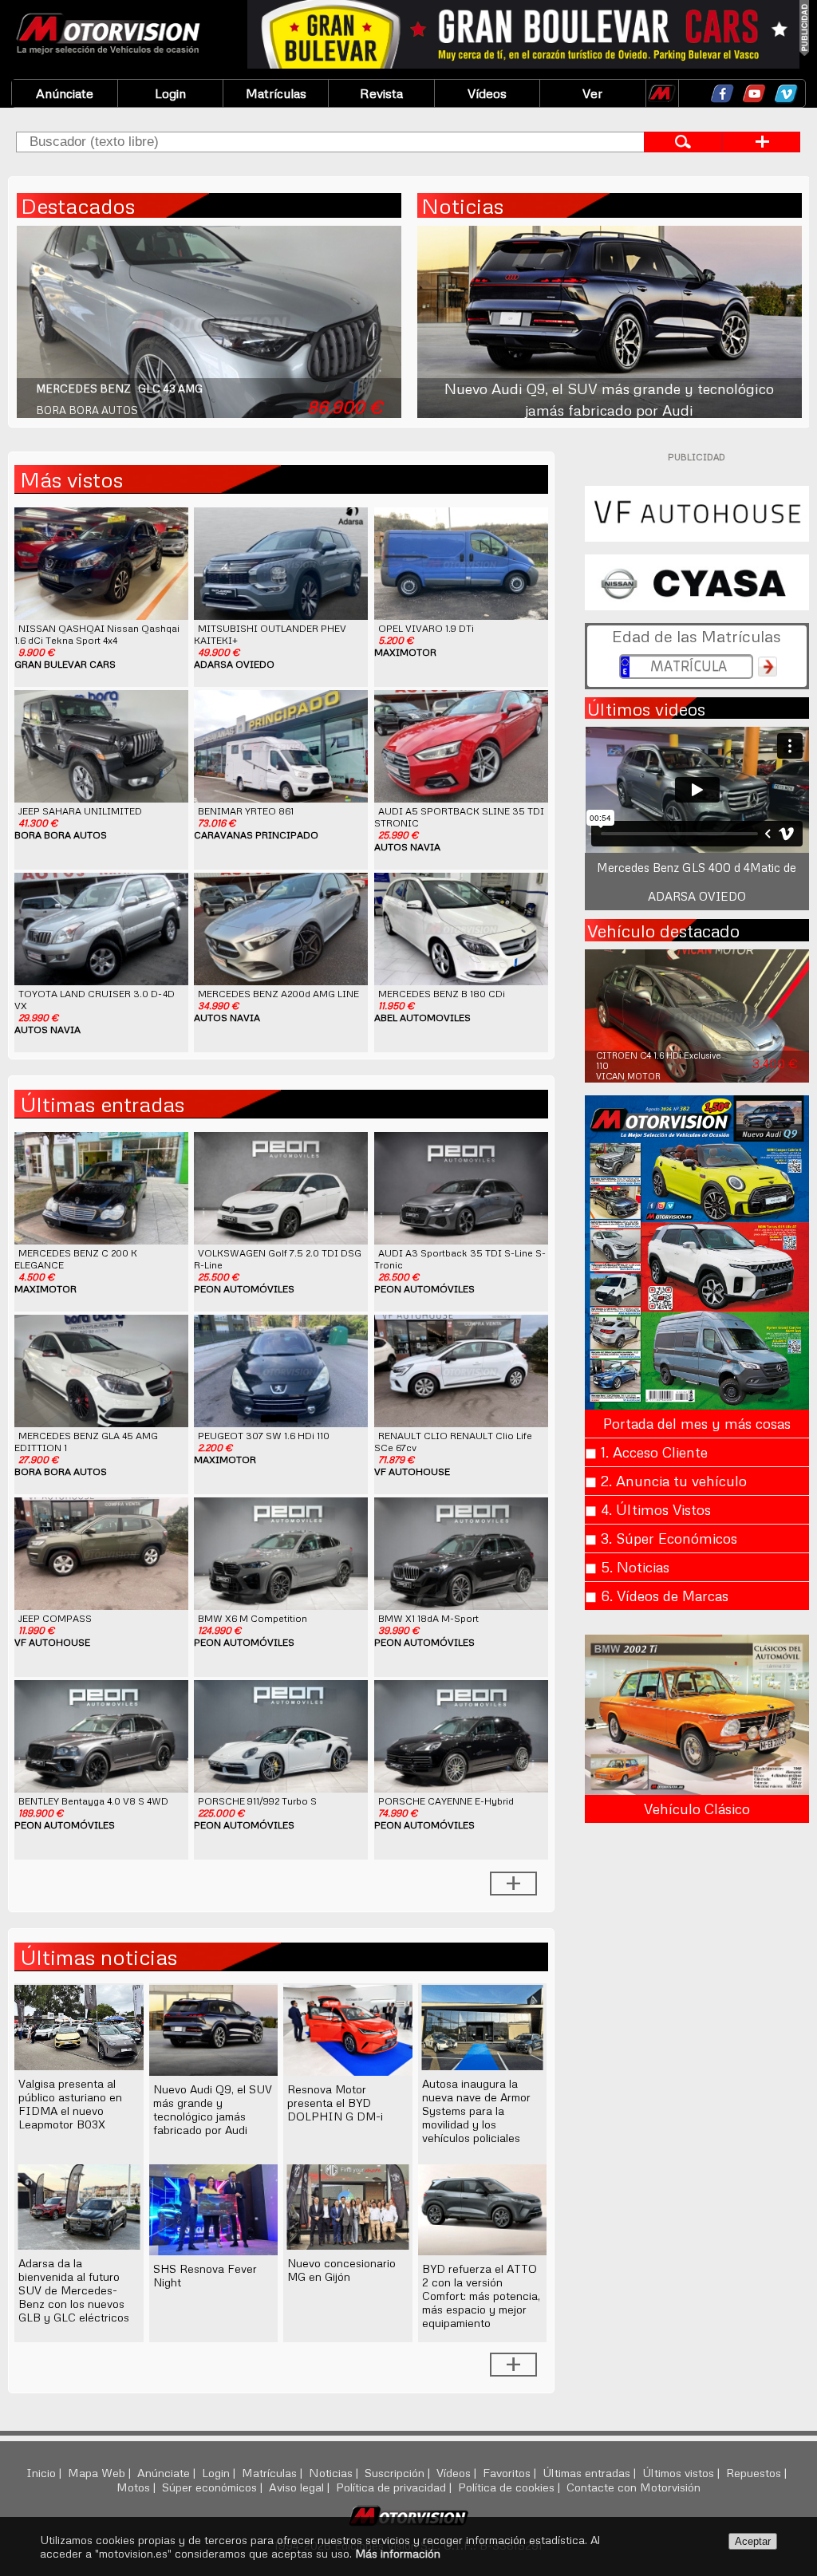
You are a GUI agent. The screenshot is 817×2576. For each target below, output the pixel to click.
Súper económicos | (214, 2487)
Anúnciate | (168, 2472)
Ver (592, 93)
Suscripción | (399, 2472)
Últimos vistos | (683, 2472)
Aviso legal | (301, 2487)
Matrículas (276, 93)
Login (170, 93)
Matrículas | (274, 2472)
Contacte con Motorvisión (633, 2487)
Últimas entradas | (591, 2472)
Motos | (138, 2487)
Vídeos (487, 93)
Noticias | (335, 2472)
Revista (381, 93)
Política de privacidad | (395, 2487)
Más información (398, 2553)
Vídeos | (458, 2472)
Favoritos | (511, 2472)
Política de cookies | (511, 2487)
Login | (220, 2472)
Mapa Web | (101, 2472)
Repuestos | (758, 2472)
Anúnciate (65, 93)
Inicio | (45, 2472)
